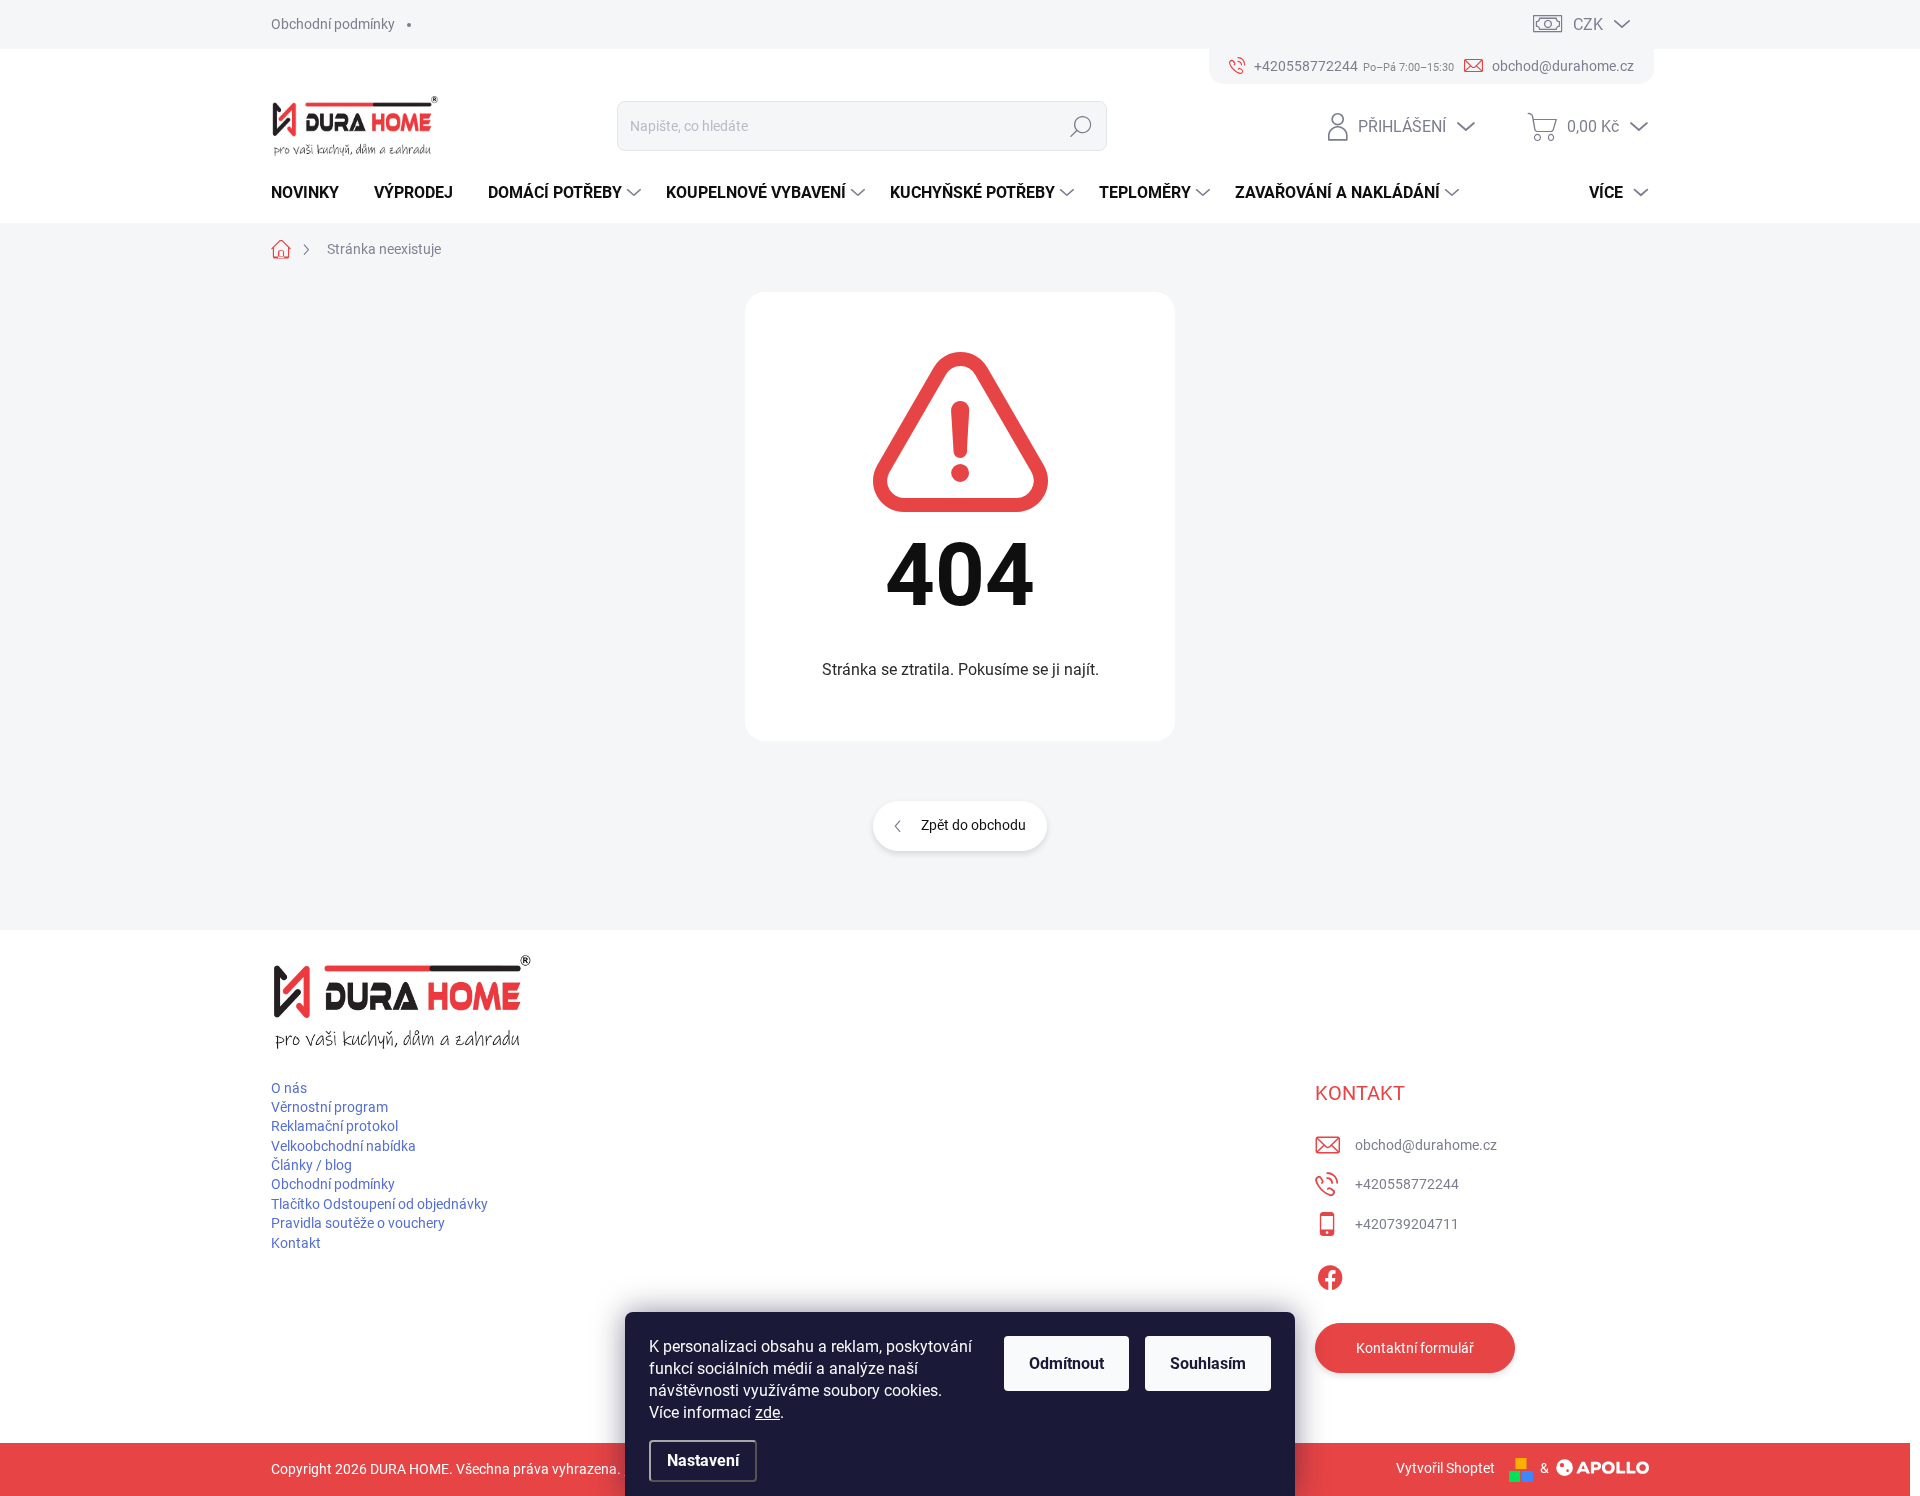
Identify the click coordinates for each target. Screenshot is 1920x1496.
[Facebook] (1330, 1274)
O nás (289, 1088)
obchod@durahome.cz (1426, 1145)
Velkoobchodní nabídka (343, 1146)
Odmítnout (1066, 1363)
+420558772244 (1407, 1184)
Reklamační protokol (334, 1126)
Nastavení (703, 1460)
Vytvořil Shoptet (1445, 1468)
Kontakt (296, 1243)
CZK (1588, 24)
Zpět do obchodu (973, 825)
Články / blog (311, 1165)
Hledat (1081, 126)
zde (767, 1412)
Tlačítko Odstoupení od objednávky (379, 1204)
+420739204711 (1407, 1224)
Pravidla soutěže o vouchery (358, 1223)
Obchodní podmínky (333, 24)
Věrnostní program (329, 1107)
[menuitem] (312, 193)
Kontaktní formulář (1415, 1348)
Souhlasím (1208, 1363)
